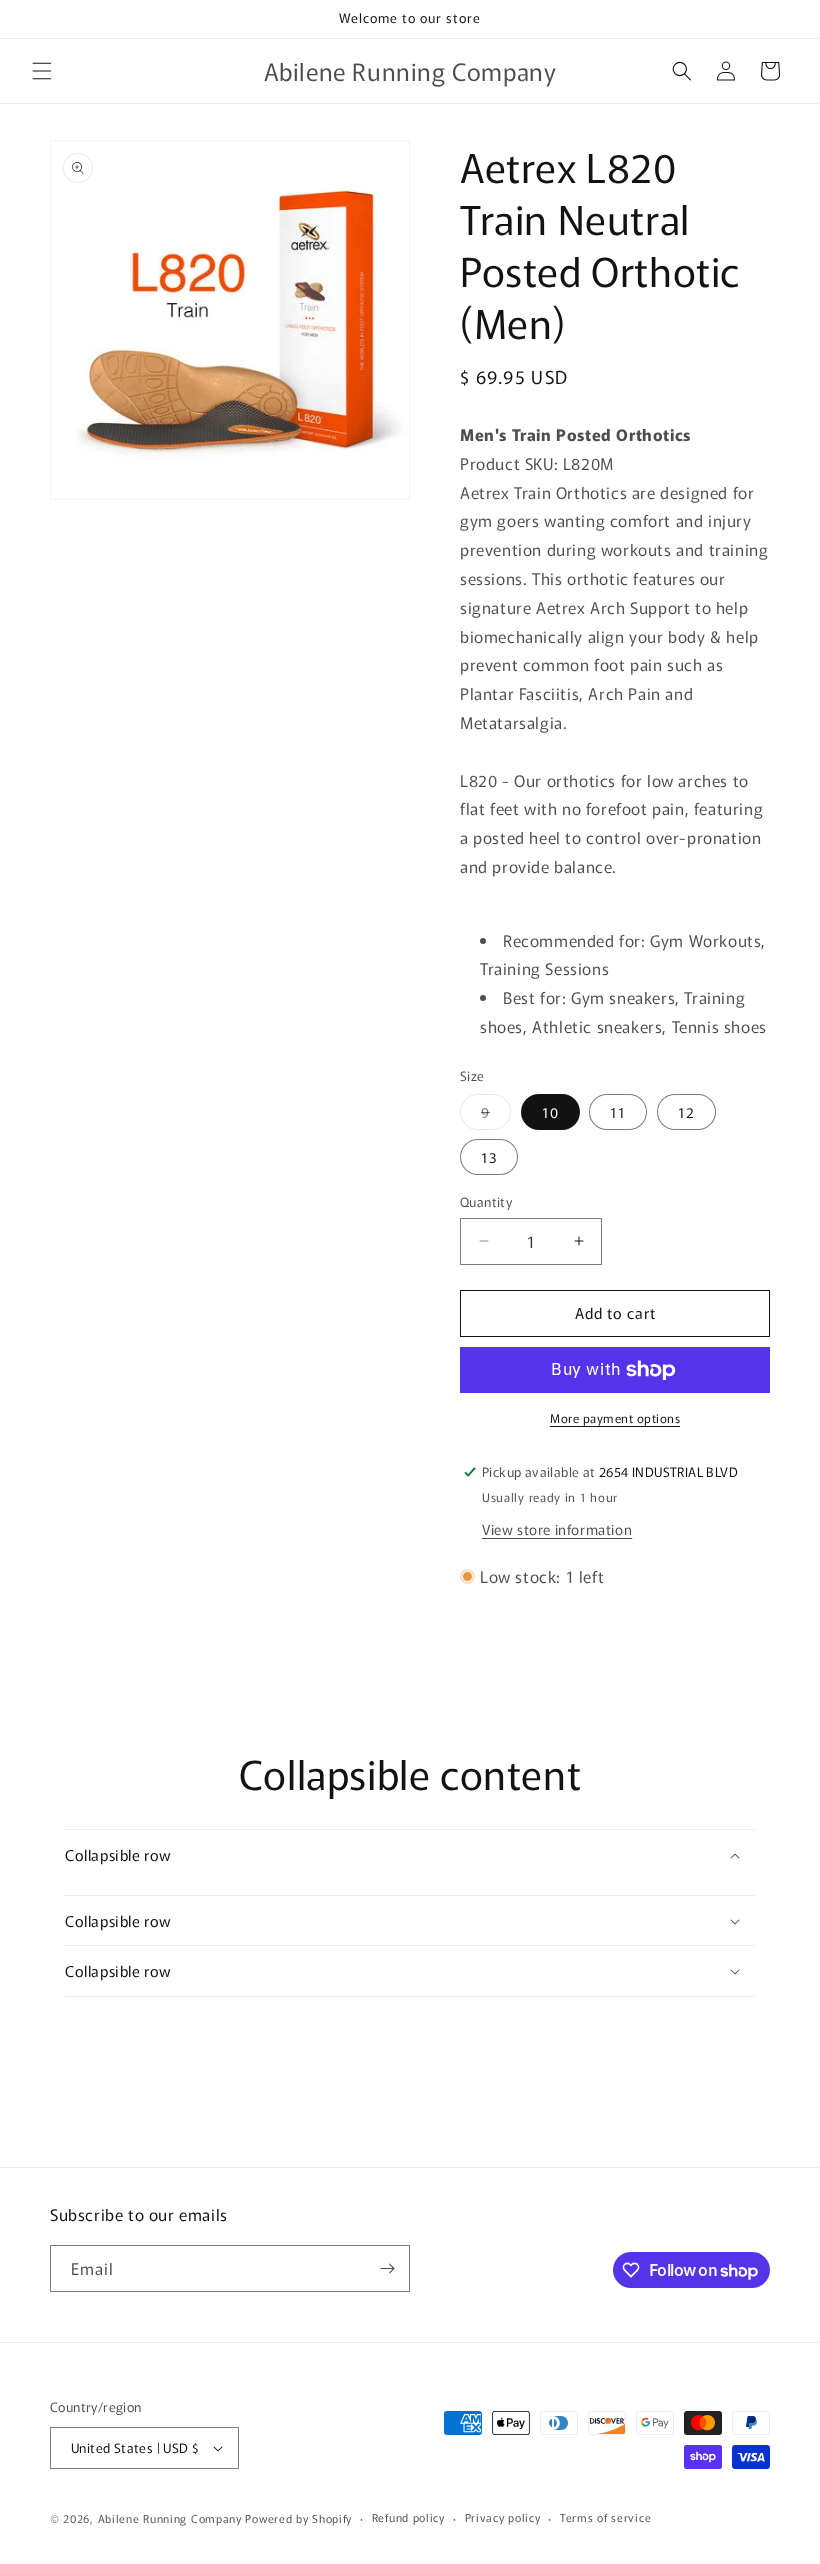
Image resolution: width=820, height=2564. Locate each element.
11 (618, 1112)
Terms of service (605, 2517)
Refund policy (408, 2517)
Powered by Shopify (298, 2518)
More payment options (615, 1417)
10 (550, 1112)
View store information (557, 1529)
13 (489, 1157)
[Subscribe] (387, 2268)
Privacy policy (503, 2517)
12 (686, 1112)
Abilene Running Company (170, 2518)
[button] (42, 71)
